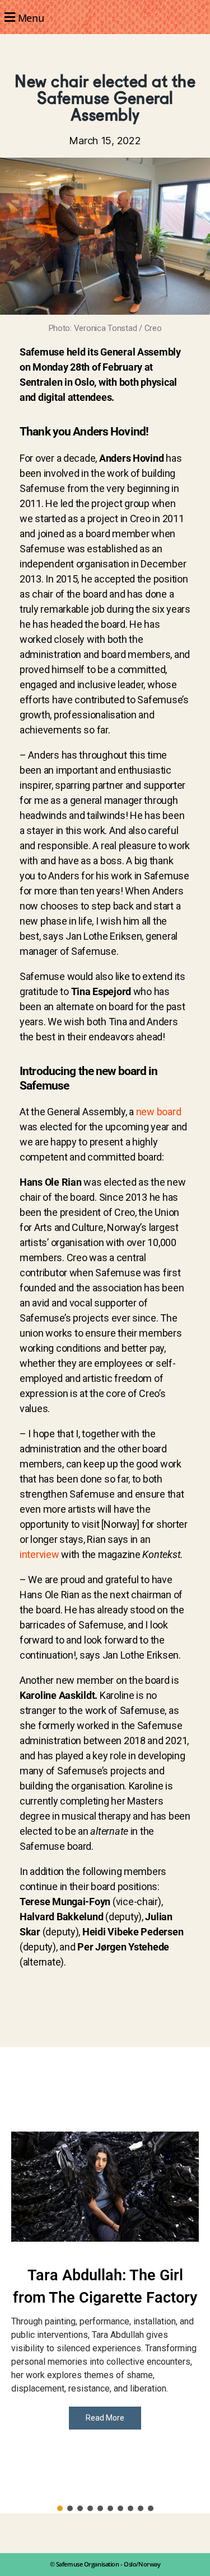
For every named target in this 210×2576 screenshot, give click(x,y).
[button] (105, 17)
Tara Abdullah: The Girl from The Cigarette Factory (105, 2287)
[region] (105, 2280)
